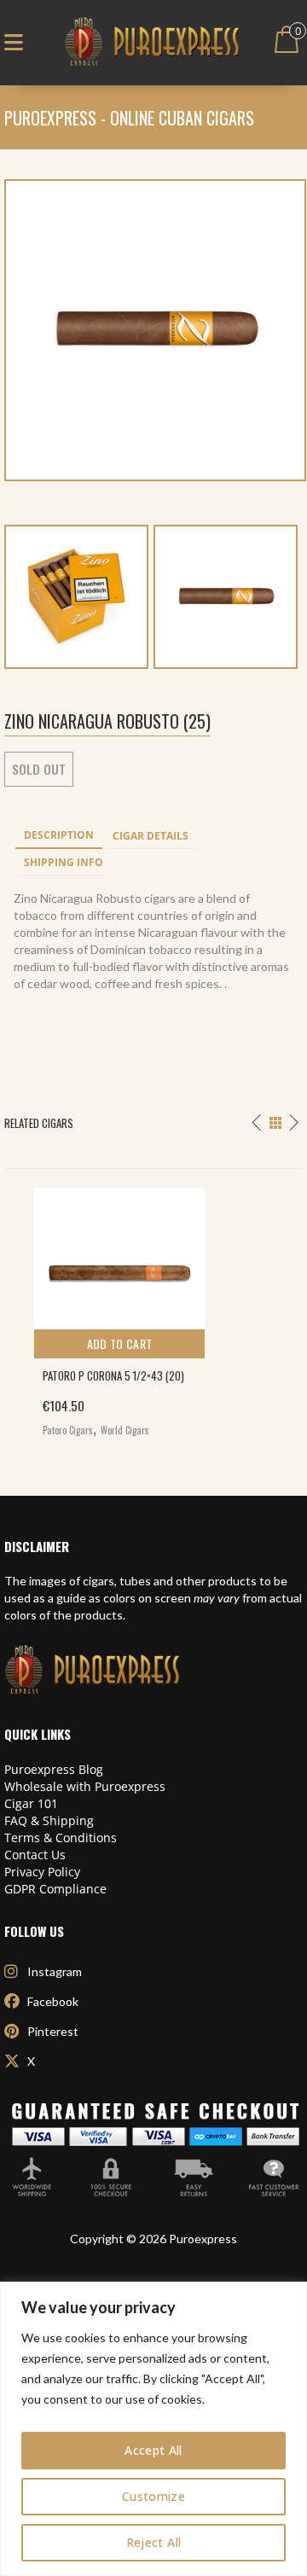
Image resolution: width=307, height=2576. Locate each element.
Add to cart (120, 1343)
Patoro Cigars (68, 1430)
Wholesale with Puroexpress (85, 1786)
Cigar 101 (31, 1803)
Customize (153, 2496)
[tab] (59, 836)
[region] (153, 2429)
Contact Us (35, 1855)
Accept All (153, 2450)
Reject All (154, 2542)
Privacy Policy (42, 1872)
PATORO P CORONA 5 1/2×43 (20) (113, 1375)
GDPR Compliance (55, 1889)
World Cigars (125, 1430)
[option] (153, 1308)
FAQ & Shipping (49, 1820)
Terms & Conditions (61, 1838)
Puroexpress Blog (54, 1769)
